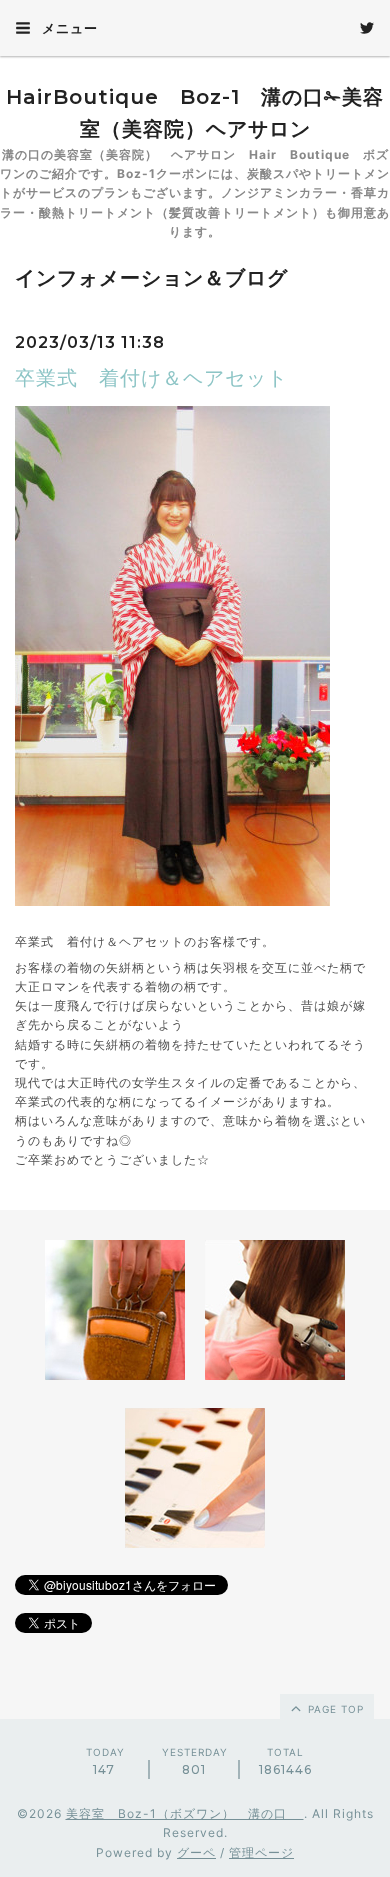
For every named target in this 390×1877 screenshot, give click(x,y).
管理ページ (261, 1852)
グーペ (196, 1852)
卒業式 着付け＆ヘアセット (151, 378)
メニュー (68, 28)
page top (334, 1709)
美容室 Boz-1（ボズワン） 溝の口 (185, 1813)
